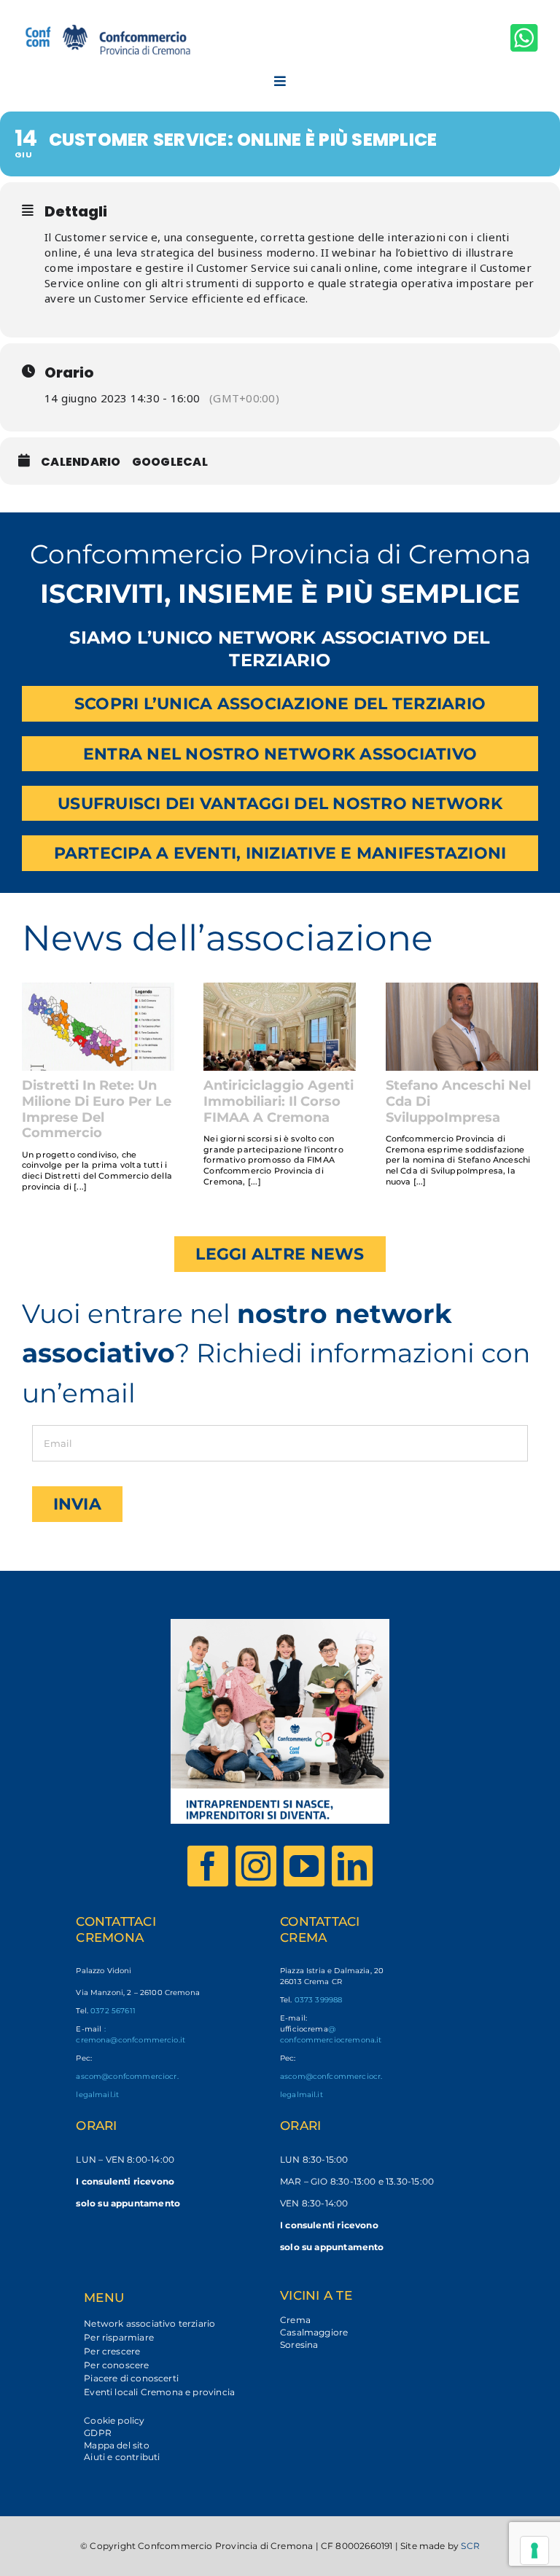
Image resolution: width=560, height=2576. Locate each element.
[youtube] (304, 1866)
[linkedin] (352, 1866)
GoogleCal (170, 462)
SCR (470, 2546)
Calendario (81, 462)
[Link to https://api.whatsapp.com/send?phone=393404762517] (524, 38)
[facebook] (208, 1866)
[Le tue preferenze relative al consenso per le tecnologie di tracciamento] (534, 2550)
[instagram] (256, 1866)
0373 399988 (319, 2000)
